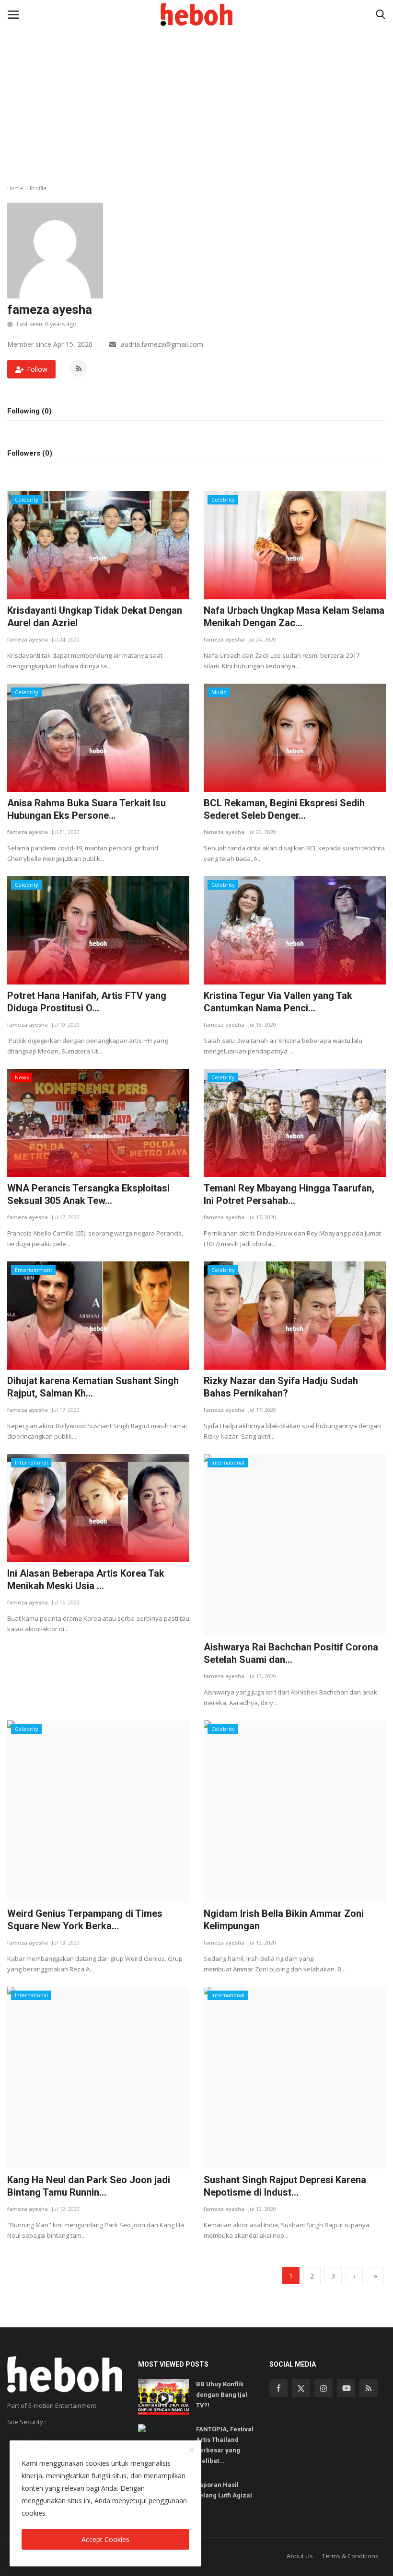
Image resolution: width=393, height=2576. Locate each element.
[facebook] (278, 2388)
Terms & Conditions (350, 2556)
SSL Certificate (30, 2438)
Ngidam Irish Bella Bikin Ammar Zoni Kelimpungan (284, 1920)
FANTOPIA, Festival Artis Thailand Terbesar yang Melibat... (225, 2445)
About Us (300, 2556)
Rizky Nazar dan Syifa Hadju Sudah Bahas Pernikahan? (281, 1387)
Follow (37, 369)
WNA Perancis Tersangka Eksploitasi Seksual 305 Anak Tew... (88, 1194)
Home (15, 188)
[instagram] (324, 2388)
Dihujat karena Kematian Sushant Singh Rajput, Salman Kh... (93, 1387)
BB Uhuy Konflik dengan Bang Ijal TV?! (222, 2395)
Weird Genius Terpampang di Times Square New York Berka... (85, 1920)
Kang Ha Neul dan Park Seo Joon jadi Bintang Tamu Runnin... (89, 2186)
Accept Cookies (105, 2539)
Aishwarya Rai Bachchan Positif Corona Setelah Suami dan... (291, 1653)
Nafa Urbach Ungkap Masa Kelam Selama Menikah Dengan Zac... (294, 617)
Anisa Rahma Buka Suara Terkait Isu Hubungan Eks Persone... (87, 809)
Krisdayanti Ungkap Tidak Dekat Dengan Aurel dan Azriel (95, 617)
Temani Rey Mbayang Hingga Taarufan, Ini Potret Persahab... (289, 1194)
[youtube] (346, 2388)
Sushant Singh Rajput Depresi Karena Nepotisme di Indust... (285, 2186)
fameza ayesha (28, 639)
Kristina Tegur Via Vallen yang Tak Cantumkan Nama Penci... (278, 1002)
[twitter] (301, 2388)
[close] (192, 2450)
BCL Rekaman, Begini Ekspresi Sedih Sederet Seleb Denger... (284, 809)
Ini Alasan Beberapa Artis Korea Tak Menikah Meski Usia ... (86, 1580)
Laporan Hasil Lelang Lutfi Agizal (224, 2490)
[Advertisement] (196, 72)
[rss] (369, 2388)
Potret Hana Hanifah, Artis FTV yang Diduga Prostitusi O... (87, 1002)
